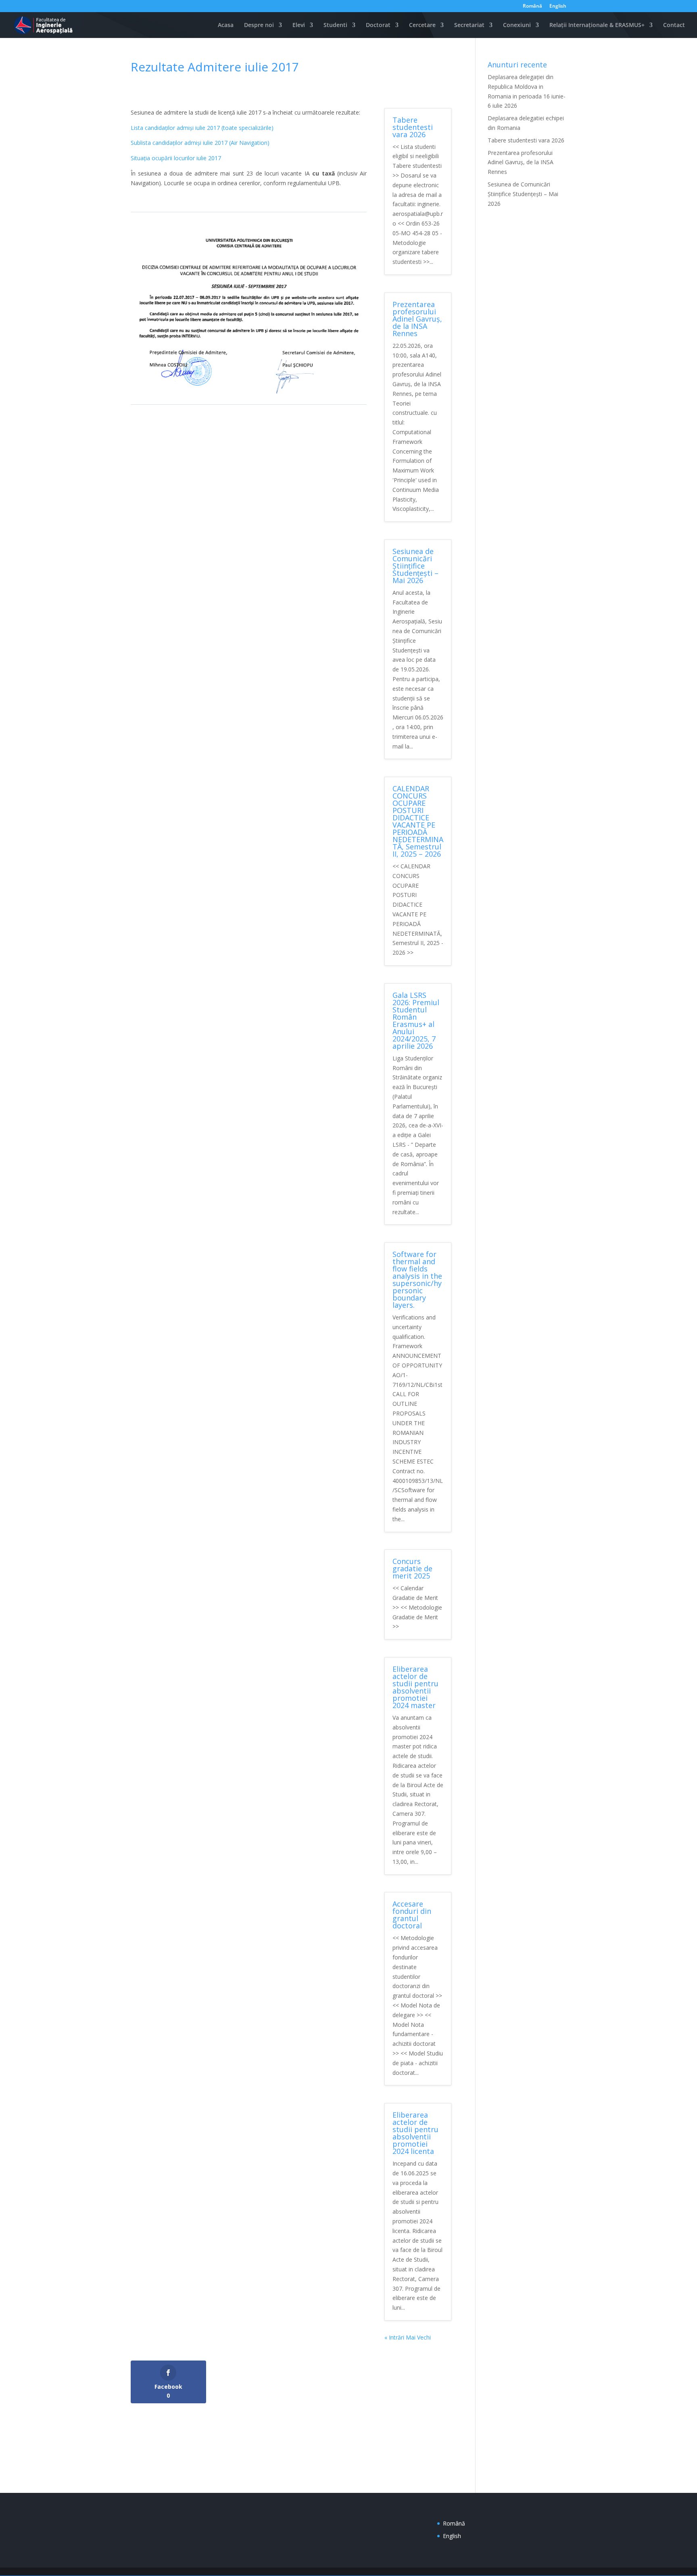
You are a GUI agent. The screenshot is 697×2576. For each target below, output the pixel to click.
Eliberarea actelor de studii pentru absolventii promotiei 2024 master (415, 1687)
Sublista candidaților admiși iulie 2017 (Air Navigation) (200, 143)
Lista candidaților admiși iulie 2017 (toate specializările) (202, 128)
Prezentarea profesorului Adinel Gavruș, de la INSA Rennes (417, 319)
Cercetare (422, 25)
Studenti (335, 25)
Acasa (226, 25)
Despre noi (259, 25)
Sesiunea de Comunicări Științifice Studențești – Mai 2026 (415, 566)
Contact (674, 25)
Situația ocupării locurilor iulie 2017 (176, 158)
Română (532, 6)
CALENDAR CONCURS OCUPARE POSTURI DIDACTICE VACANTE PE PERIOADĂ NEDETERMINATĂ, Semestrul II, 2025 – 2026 (418, 821)
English (558, 6)
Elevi (299, 25)
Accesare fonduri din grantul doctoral (412, 1915)
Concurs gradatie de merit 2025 (412, 1568)
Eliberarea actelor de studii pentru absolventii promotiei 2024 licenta (415, 2133)
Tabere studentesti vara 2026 (413, 127)
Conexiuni (517, 25)
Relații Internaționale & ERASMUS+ (597, 25)
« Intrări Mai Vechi (408, 2337)
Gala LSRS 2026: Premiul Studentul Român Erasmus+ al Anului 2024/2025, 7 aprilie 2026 (416, 1020)
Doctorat (378, 25)
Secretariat (469, 25)
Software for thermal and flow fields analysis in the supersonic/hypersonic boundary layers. (417, 1280)
